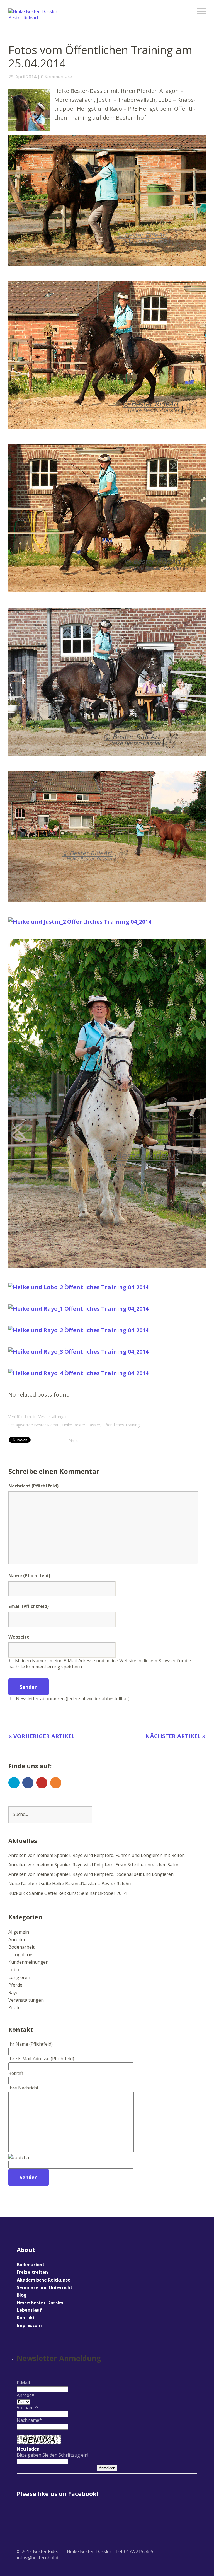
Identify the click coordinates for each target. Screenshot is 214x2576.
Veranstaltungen (53, 1417)
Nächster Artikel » (175, 1736)
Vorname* (28, 2408)
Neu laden (28, 2449)
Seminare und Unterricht (45, 2287)
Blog (22, 2295)
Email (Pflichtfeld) (29, 1606)
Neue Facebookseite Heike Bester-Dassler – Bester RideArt (70, 1884)
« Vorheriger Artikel (42, 1736)
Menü (201, 11)
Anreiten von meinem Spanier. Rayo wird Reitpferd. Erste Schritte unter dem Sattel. (94, 1865)
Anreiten (17, 1939)
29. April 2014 (22, 77)
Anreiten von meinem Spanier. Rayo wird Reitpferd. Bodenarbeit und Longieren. (91, 1874)
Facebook (28, 1783)
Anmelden (107, 2468)
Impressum (29, 2325)
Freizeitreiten (32, 2272)
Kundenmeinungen (28, 1962)
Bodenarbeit (21, 1947)
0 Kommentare (56, 77)
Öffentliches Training (121, 1425)
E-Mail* (25, 2383)
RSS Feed (56, 1783)
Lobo (14, 1970)
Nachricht (33, 1486)
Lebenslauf (29, 2310)
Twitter (14, 1783)
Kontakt (26, 2318)
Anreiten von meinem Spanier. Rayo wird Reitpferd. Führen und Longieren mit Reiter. (97, 1855)
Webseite (19, 1637)
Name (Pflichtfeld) (29, 1576)
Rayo (14, 1992)
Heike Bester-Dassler (81, 1425)
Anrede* (25, 2395)
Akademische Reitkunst (43, 2280)
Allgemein (19, 1932)
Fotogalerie (20, 1955)
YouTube (42, 1783)
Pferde (15, 1985)
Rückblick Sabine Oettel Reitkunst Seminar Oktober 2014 (67, 1893)
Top (191, 2557)
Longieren (19, 1977)
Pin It (73, 1441)
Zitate (14, 2007)
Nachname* (29, 2420)
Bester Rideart (47, 1425)
